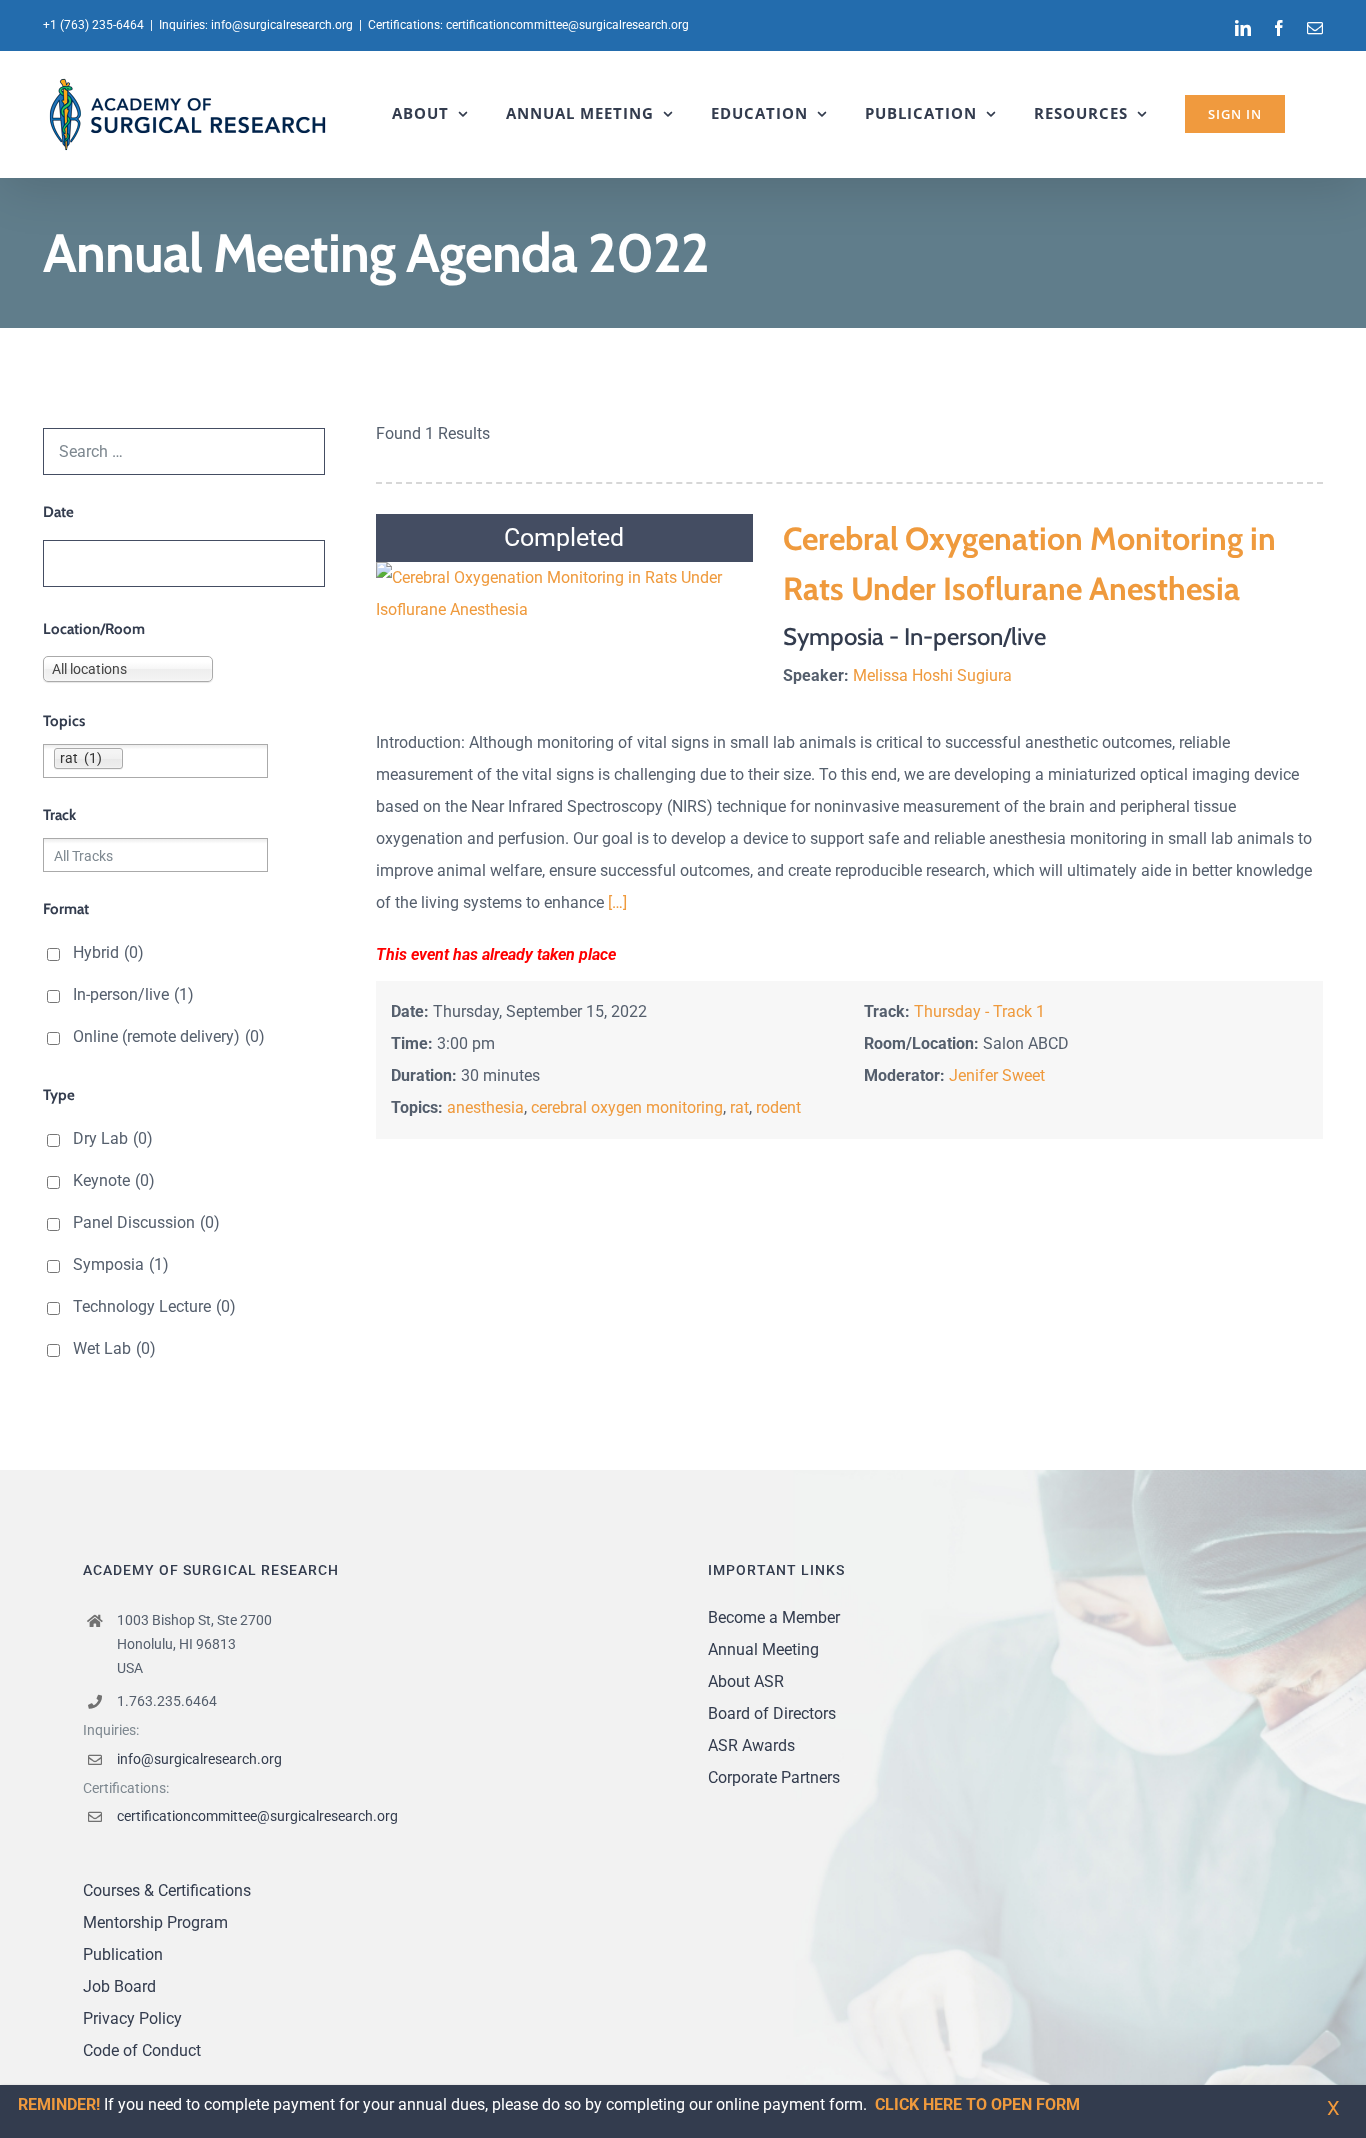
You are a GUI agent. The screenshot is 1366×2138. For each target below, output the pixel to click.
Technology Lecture (154, 1306)
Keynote (114, 1180)
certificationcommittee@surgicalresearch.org (567, 25)
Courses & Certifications (167, 1890)
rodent (778, 1107)
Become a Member (774, 1617)
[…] (617, 902)
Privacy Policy (132, 2018)
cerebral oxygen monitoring (627, 1107)
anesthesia (485, 1107)
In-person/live (133, 994)
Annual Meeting (763, 1649)
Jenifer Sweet (997, 1075)
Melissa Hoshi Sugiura (932, 675)
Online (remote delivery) (169, 1036)
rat (739, 1107)
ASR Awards (751, 1745)
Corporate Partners (774, 1777)
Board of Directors (772, 1713)
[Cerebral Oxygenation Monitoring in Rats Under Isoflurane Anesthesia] (564, 577)
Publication (123, 1954)
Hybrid (108, 952)
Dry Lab (113, 1138)
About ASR (746, 1681)
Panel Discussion (146, 1222)
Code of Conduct (142, 2050)
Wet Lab (114, 1348)
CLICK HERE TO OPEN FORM (977, 2104)
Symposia (121, 1264)
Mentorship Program (155, 1922)
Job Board (119, 1986)
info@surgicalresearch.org (282, 25)
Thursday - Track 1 (979, 1011)
